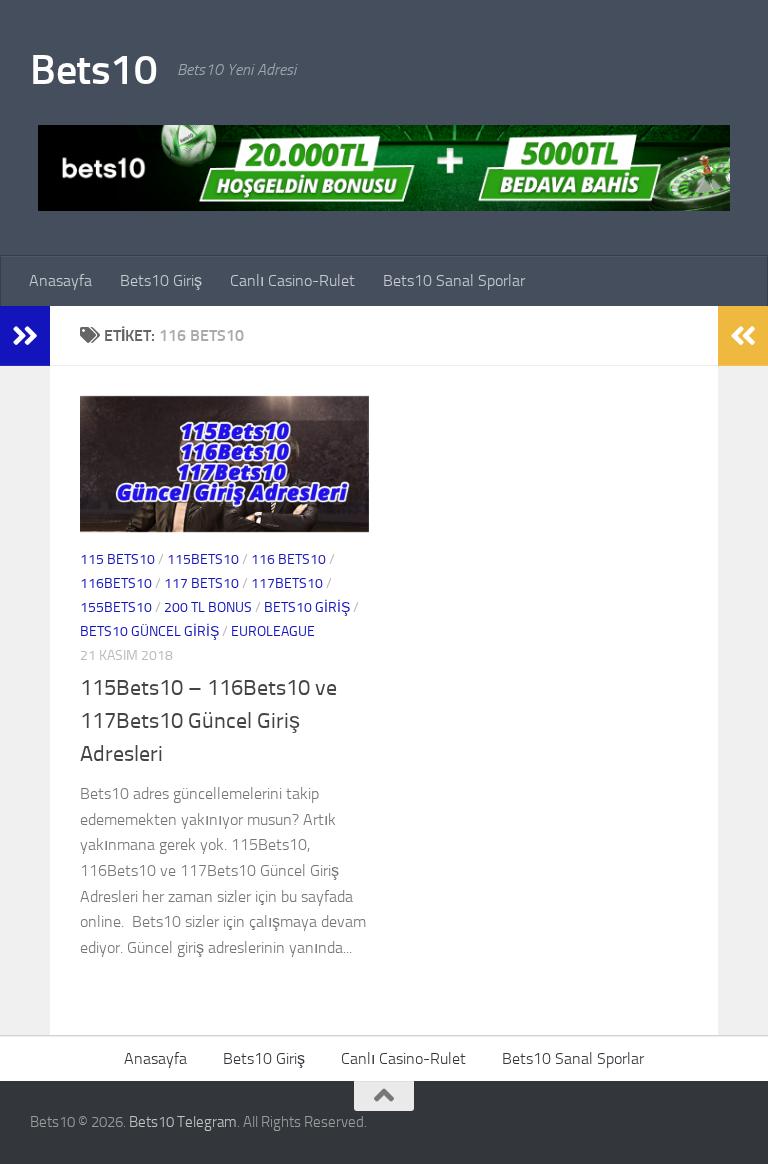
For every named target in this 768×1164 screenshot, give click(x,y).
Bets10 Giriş (161, 280)
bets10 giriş (307, 607)
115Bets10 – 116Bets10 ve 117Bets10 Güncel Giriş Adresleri (208, 721)
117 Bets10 (201, 583)
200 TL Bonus (208, 607)
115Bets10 (203, 559)
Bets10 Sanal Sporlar (454, 280)
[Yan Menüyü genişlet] (25, 336)
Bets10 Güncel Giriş (149, 631)
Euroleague (273, 631)
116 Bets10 (288, 559)
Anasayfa (60, 280)
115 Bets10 (117, 559)
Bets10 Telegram (183, 1122)
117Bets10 (287, 583)
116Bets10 (116, 583)
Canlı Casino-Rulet (292, 280)
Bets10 (93, 70)
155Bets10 (116, 607)
